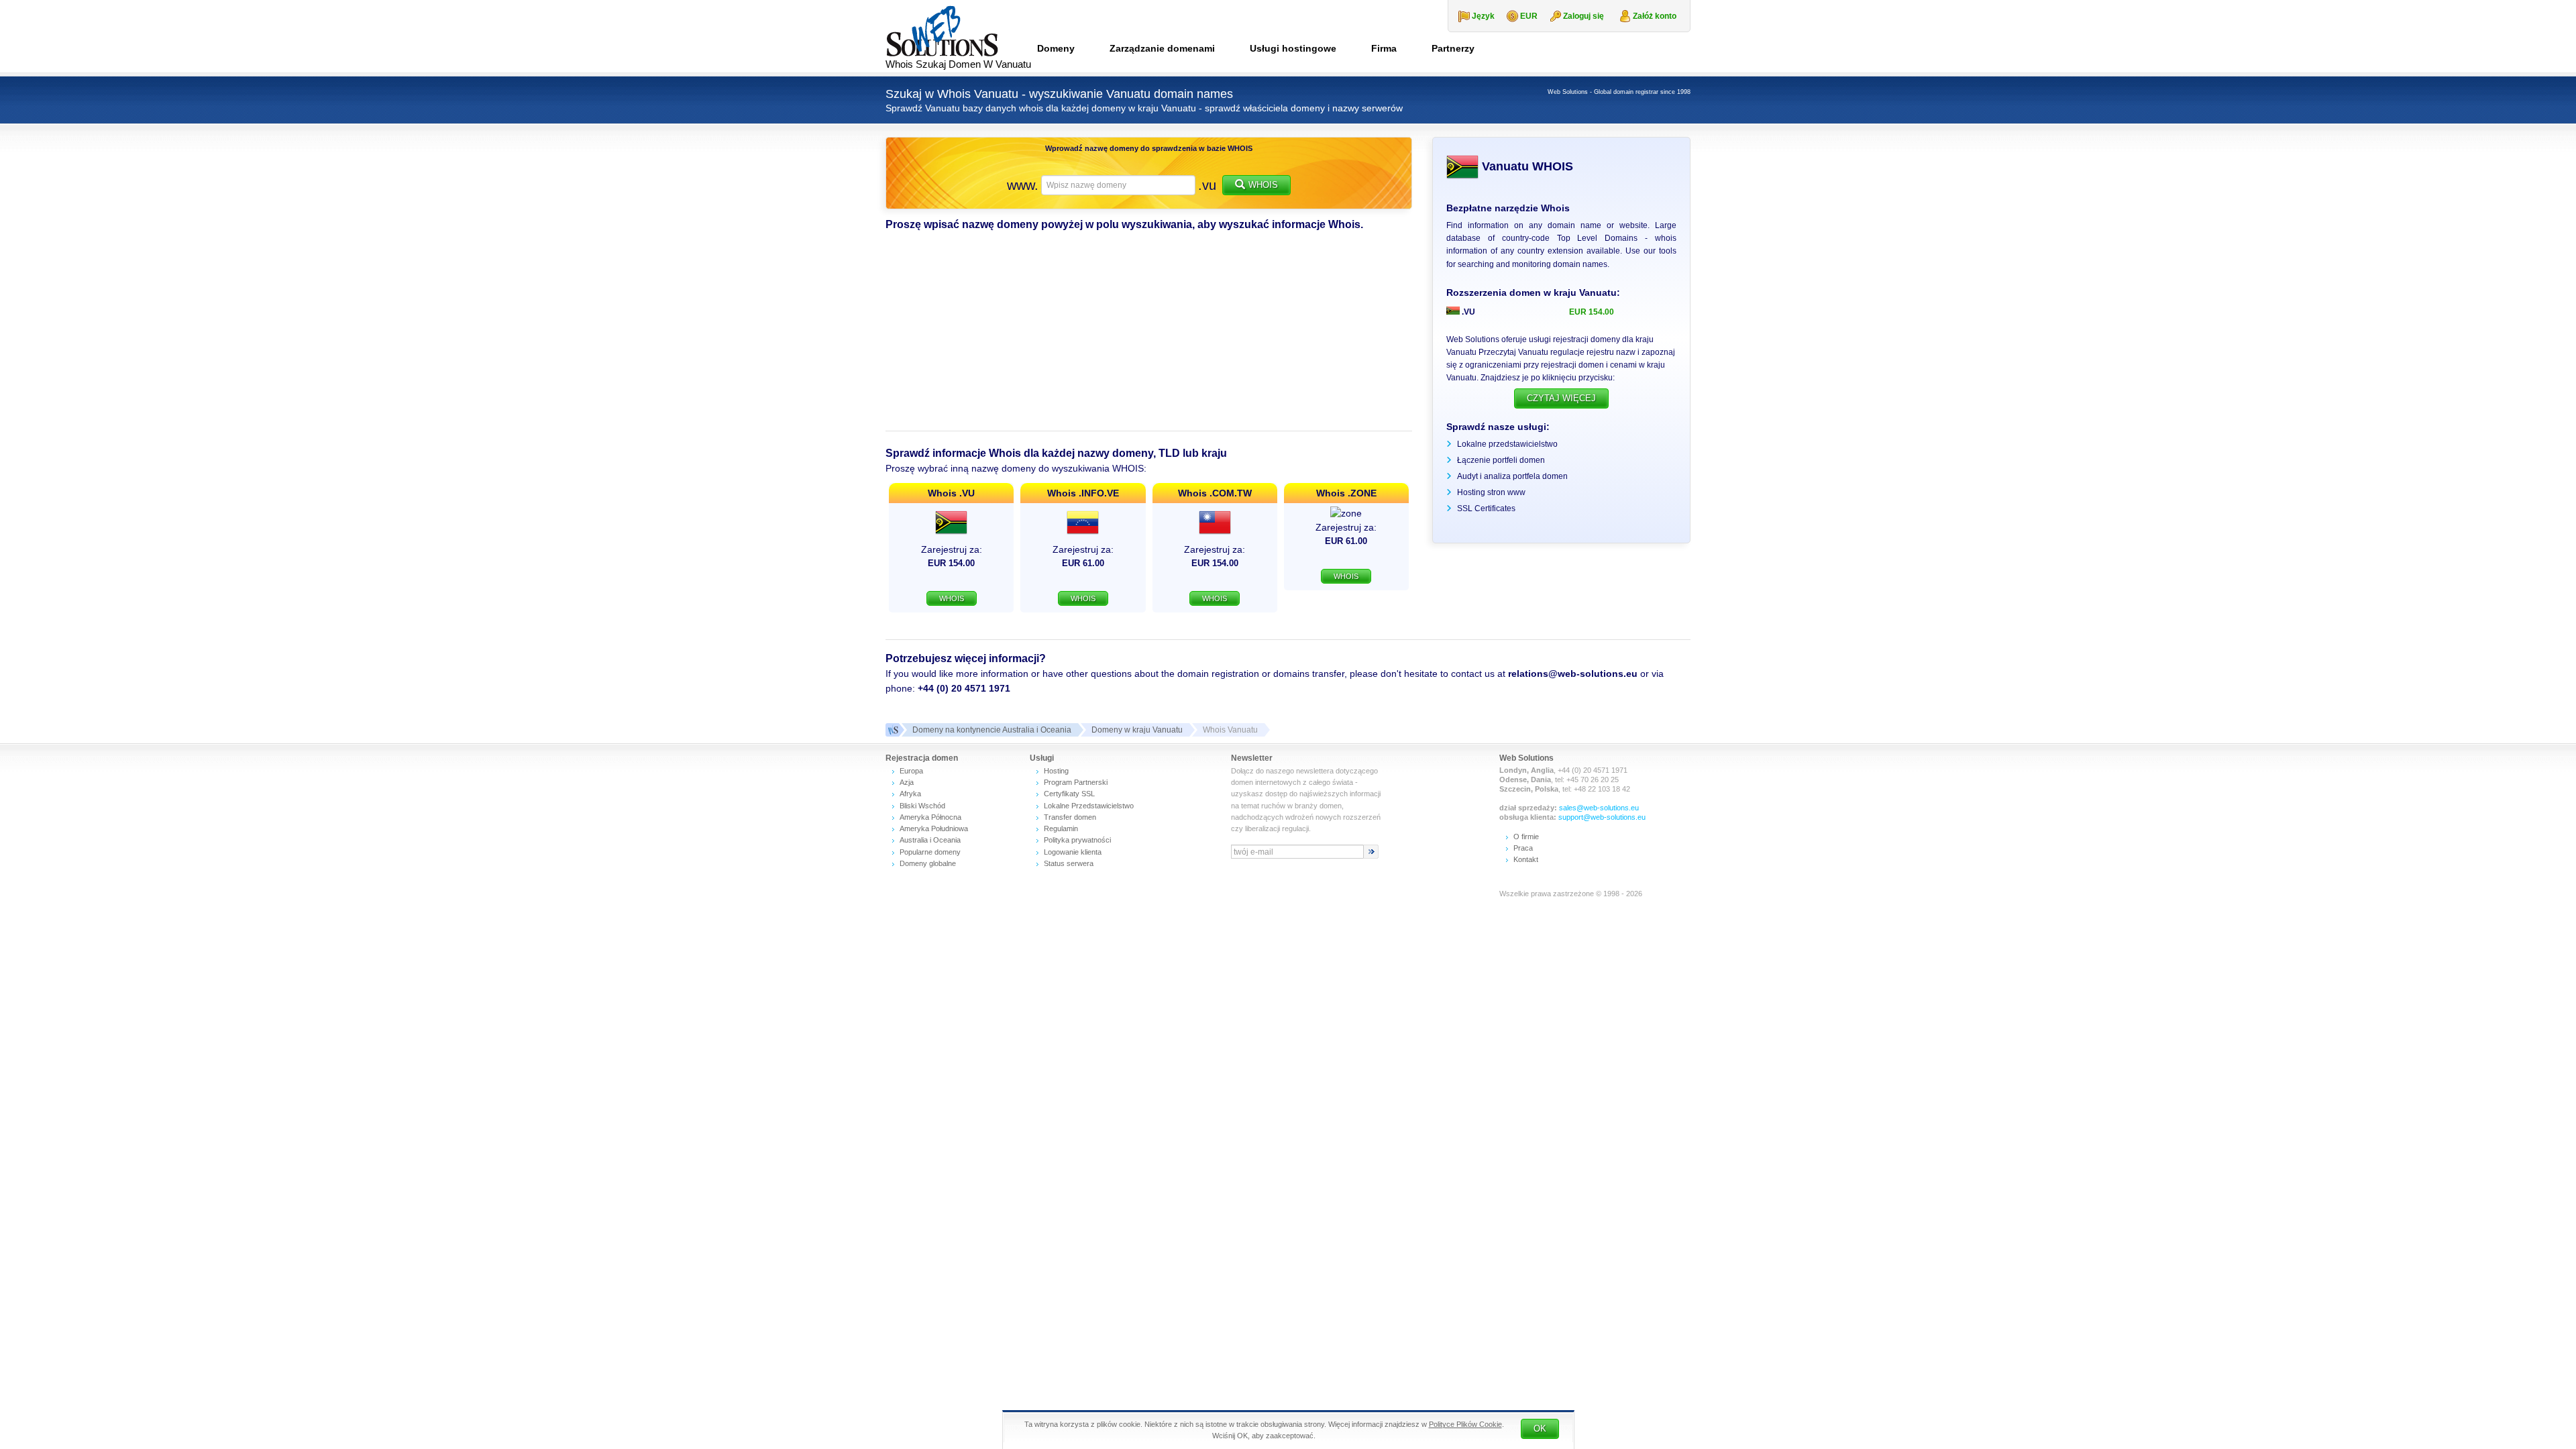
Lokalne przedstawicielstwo (1507, 444)
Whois (1263, 185)
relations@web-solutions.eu (1573, 674)
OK (1540, 1429)
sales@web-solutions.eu (1599, 808)
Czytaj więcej (1561, 398)
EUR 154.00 (1592, 312)
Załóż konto (1655, 16)
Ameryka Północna (930, 817)
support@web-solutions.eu (1602, 817)
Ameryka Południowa (934, 828)
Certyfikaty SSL (1069, 794)
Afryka (910, 794)
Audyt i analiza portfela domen (1512, 476)
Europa (911, 771)
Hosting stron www (1491, 492)
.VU (1467, 312)
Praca (1523, 848)
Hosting (1056, 771)
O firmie (1526, 837)
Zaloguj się (1584, 16)
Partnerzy (1453, 48)
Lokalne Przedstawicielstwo (1089, 806)
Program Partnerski (1076, 782)
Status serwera (1069, 863)
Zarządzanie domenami (1162, 48)
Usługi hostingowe (1293, 48)
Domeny (1056, 48)
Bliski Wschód (922, 806)
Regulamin (1061, 828)
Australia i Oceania (930, 840)
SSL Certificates (1486, 508)
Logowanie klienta (1073, 852)
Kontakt (1526, 859)
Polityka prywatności (1077, 840)
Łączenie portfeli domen (1501, 460)
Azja (907, 782)
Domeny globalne (928, 863)
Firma (1384, 48)
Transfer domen (1070, 817)
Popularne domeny (930, 852)
